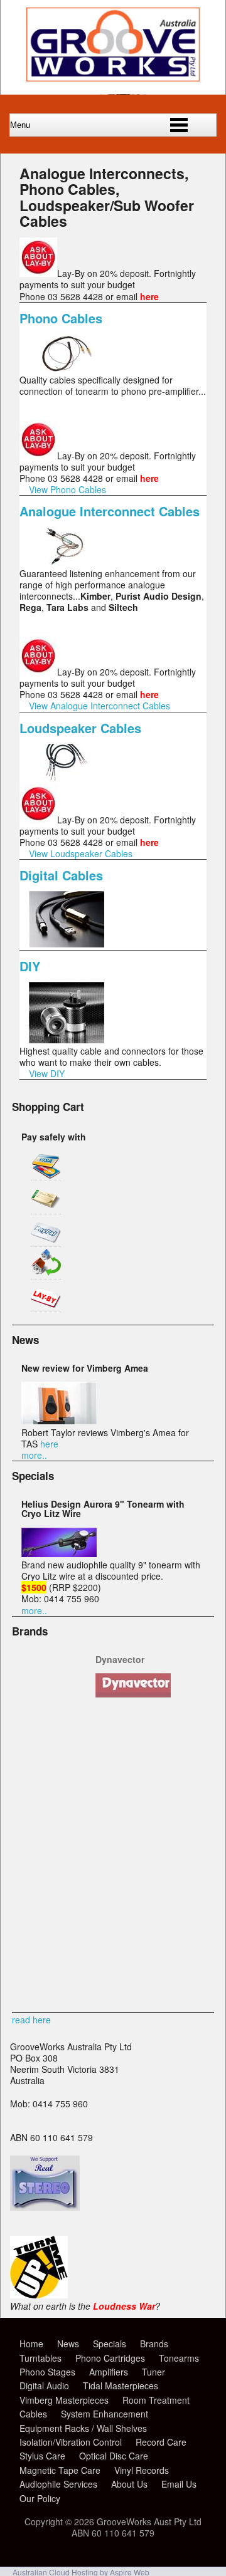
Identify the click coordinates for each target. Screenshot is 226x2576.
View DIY (47, 1073)
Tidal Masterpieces (121, 2386)
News (68, 2344)
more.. (34, 1455)
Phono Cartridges (110, 2358)
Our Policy (40, 2498)
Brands (154, 2344)
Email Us (179, 2484)
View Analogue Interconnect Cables (100, 706)
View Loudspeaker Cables (81, 853)
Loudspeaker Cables (80, 728)
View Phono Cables (67, 489)
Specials (110, 2344)
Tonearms (179, 2358)
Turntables (40, 2358)
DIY (30, 966)
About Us (129, 2484)
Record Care (161, 2442)
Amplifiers (109, 2372)
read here (31, 2020)
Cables (33, 2414)
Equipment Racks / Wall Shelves (83, 2428)
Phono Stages (47, 2372)
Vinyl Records (142, 2470)
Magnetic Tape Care (60, 2470)
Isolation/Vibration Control (71, 2442)
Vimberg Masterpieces (64, 2400)
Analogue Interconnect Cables (110, 511)
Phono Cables (61, 318)
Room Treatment (156, 2400)
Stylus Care (42, 2456)
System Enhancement (105, 2414)
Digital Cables (61, 875)
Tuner (153, 2372)
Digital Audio (44, 2386)
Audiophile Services (58, 2484)
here (49, 1444)
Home (31, 2344)
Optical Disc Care (114, 2456)
